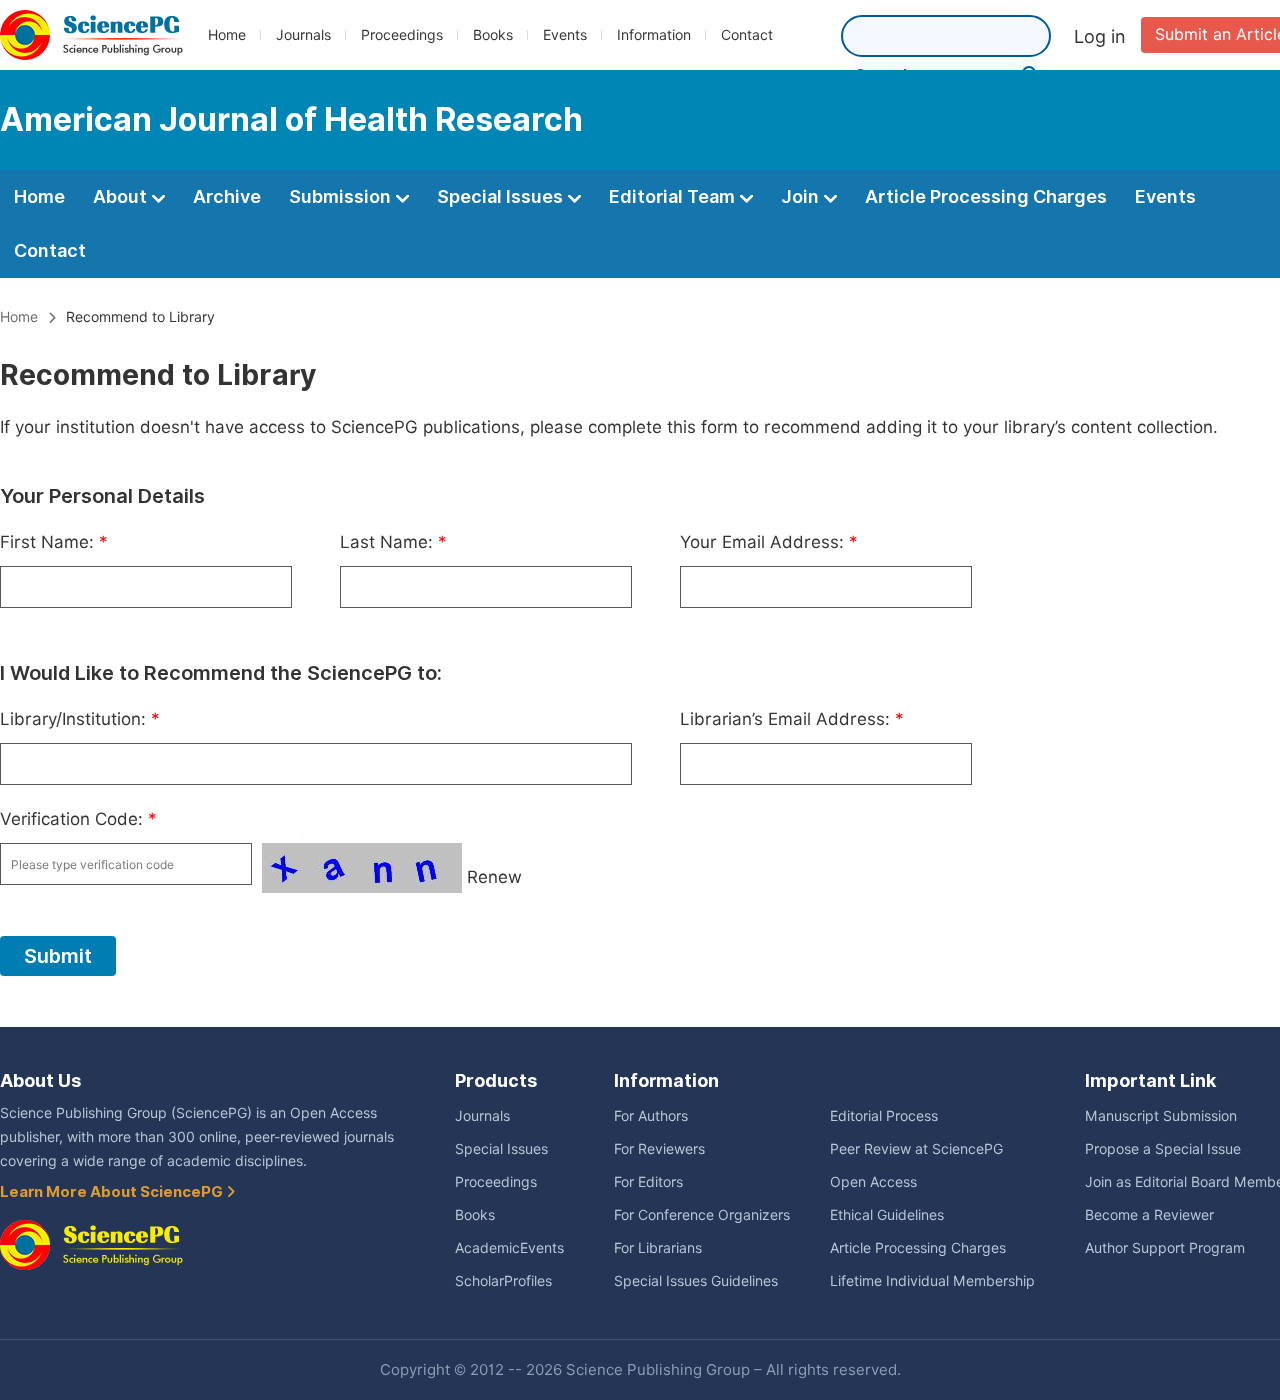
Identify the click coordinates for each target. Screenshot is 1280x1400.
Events (565, 35)
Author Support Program (1165, 1248)
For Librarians (658, 1248)
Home (227, 35)
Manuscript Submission (1161, 1116)
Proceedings (402, 35)
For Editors (648, 1182)
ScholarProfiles (503, 1281)
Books (493, 35)
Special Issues (502, 196)
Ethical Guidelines (887, 1215)
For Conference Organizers (702, 1215)
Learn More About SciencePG (113, 1192)
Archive (227, 196)
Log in (1100, 36)
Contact (747, 35)
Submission (342, 196)
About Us (40, 1080)
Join (802, 196)
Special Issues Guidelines (696, 1281)
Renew (494, 877)
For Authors (651, 1116)
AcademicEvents (509, 1248)
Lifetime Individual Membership (932, 1281)
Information (654, 35)
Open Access (873, 1182)
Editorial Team (674, 196)
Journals (303, 35)
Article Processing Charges (986, 196)
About (122, 196)
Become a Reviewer (1149, 1215)
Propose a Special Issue (1163, 1149)
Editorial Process (884, 1116)
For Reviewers (659, 1149)
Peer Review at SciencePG (916, 1149)
